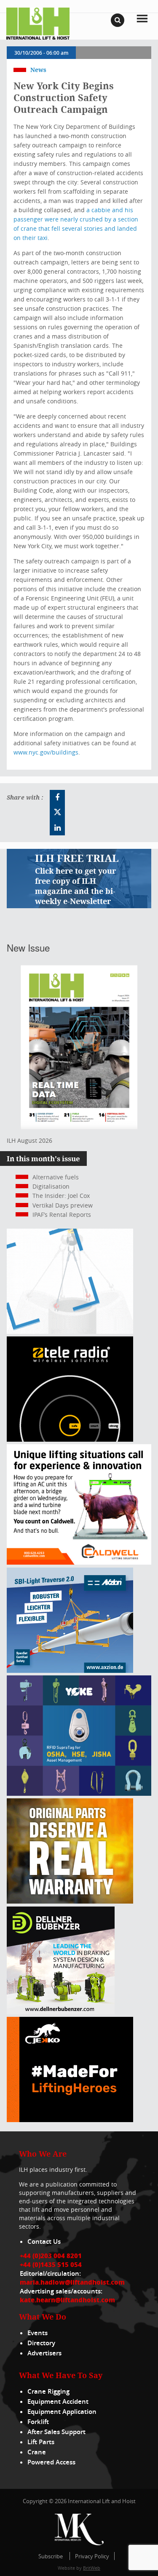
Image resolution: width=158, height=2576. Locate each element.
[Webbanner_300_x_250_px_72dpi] (70, 1439)
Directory (41, 2343)
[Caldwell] (79, 1562)
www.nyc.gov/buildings (46, 752)
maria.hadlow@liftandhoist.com (72, 2282)
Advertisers (44, 2353)
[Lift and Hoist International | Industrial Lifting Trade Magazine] (38, 23)
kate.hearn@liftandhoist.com (67, 2300)
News (38, 70)
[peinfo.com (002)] (70, 1332)
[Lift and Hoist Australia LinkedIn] (57, 828)
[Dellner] (61, 2012)
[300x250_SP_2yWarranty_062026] (70, 1901)
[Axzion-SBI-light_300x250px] (70, 1671)
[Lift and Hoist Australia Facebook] (57, 797)
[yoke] (79, 1793)
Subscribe (51, 2556)
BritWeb (92, 2568)
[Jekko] (70, 2120)
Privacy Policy (92, 2556)
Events (37, 2333)
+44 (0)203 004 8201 (51, 2256)
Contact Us (44, 2241)
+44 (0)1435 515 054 (51, 2264)
